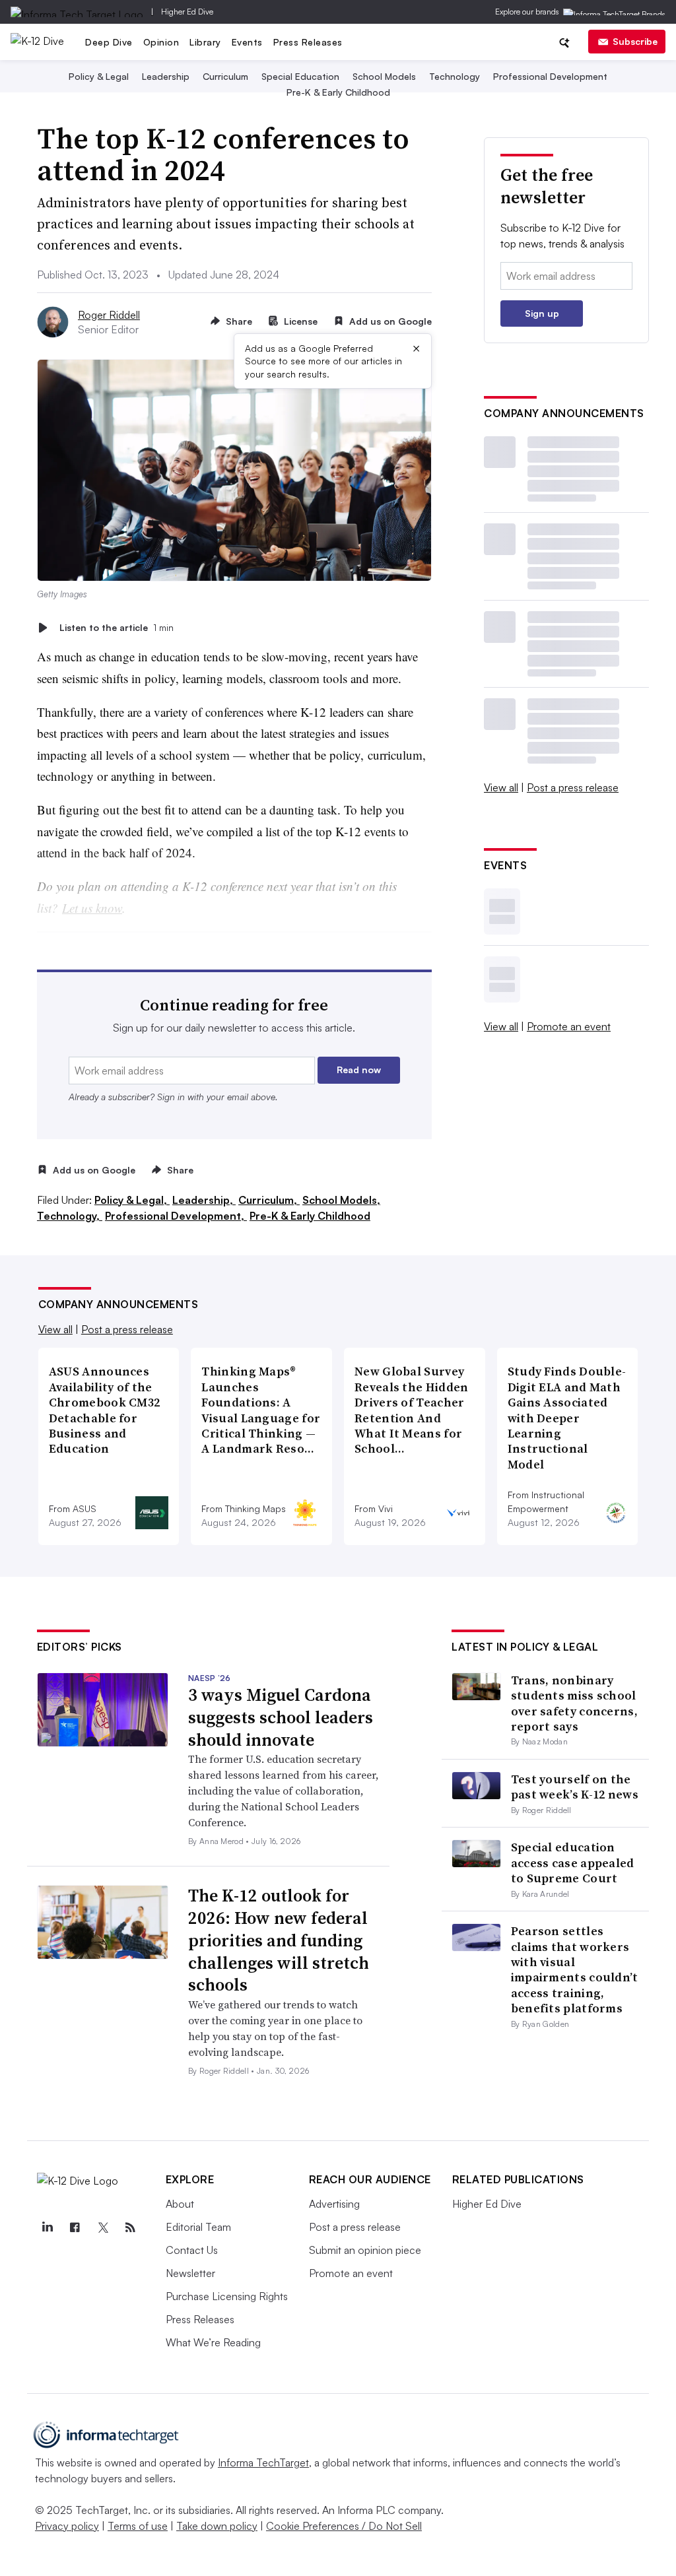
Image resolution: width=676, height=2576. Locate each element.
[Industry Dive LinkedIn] (48, 2228)
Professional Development (550, 76)
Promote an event (569, 1026)
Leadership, (204, 1200)
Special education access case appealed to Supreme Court (573, 1863)
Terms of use (138, 2526)
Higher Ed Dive (187, 12)
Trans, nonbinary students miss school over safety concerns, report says (574, 1703)
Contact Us (192, 2250)
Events (247, 42)
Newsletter (190, 2273)
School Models (384, 76)
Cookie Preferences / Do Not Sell (344, 2526)
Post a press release (573, 787)
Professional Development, (176, 1216)
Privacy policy (67, 2526)
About (180, 2204)
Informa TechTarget (263, 2462)
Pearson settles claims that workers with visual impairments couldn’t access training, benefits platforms (575, 1969)
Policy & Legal (99, 76)
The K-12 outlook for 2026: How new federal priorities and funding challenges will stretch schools (279, 1940)
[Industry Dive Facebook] (75, 2228)
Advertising (334, 2204)
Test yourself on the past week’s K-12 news (575, 1787)
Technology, (70, 1216)
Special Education (300, 76)
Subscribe (635, 41)
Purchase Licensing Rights (227, 2296)
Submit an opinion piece (365, 2250)
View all (501, 787)
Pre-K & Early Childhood (338, 92)
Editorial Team (198, 2227)
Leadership (166, 76)
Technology (455, 76)
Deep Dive (109, 42)
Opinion (161, 42)
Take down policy (217, 2526)
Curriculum (225, 76)
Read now (359, 1070)
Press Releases (308, 42)
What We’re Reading (213, 2342)
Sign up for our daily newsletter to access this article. (234, 1028)
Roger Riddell (109, 315)
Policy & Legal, (132, 1200)
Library (205, 42)
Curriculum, (269, 1200)
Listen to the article (117, 627)
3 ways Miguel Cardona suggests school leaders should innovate (281, 1717)
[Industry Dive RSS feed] (131, 2228)
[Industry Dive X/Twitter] (103, 2228)
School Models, (341, 1200)
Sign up (542, 313)
